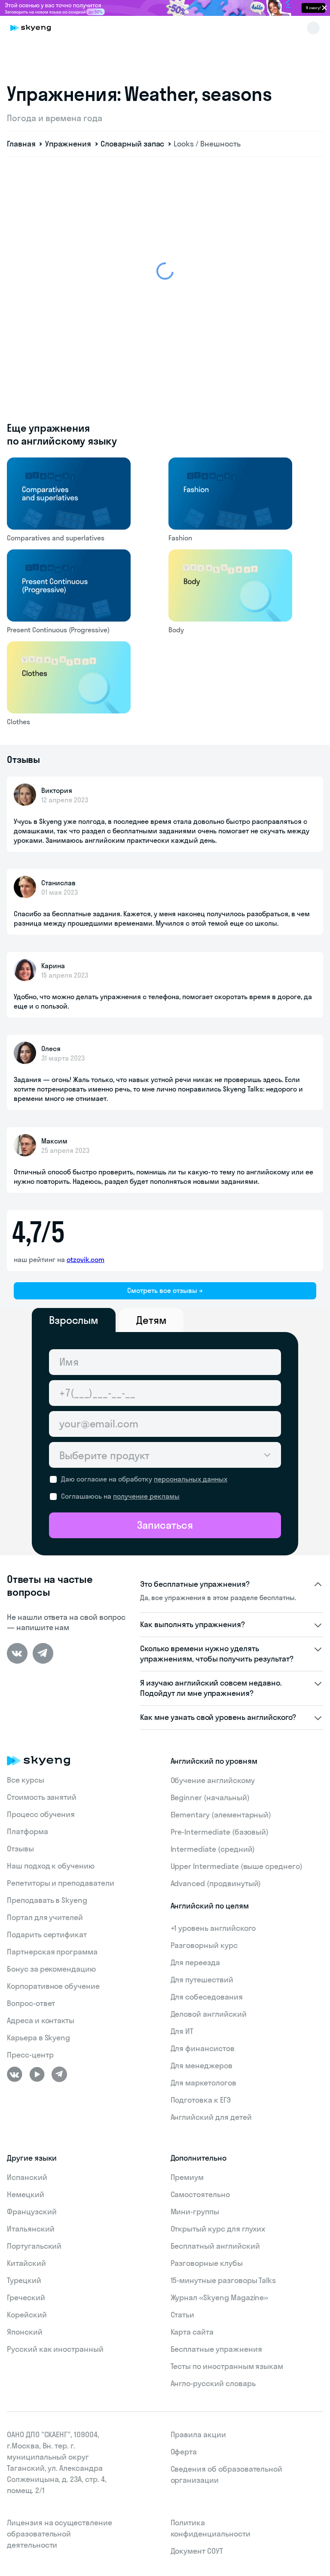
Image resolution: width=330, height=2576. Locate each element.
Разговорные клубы (207, 2263)
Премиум (187, 2177)
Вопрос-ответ (31, 2003)
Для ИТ (182, 2031)
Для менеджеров (202, 2065)
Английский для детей (211, 2117)
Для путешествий (202, 1980)
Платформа (27, 1831)
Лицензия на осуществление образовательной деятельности (60, 2534)
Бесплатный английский (215, 2246)
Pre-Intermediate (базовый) (220, 1832)
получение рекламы (146, 1496)
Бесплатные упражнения (216, 2349)
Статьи (183, 2315)
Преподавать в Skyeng (47, 1900)
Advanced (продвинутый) (216, 1883)
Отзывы (20, 1849)
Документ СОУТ (197, 2551)
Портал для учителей (45, 1917)
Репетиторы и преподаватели (61, 1883)
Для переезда (195, 1962)
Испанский (27, 2177)
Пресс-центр (30, 2055)
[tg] (43, 1653)
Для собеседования (207, 1997)
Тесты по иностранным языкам (227, 2366)
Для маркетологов (203, 2083)
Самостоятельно (200, 2194)
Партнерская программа (52, 1952)
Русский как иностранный (55, 2349)
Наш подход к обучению (51, 1866)
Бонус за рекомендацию (51, 1969)
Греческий (26, 2297)
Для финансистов (203, 2048)
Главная (21, 144)
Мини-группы (195, 2212)
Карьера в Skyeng (38, 2038)
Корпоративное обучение (53, 1986)
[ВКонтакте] (15, 2074)
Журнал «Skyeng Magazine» (220, 2297)
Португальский (34, 2246)
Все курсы (26, 1780)
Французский (32, 2212)
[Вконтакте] (17, 1653)
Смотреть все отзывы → (165, 1290)
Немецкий (26, 2194)
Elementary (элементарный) (221, 1815)
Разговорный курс (204, 1945)
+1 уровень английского (213, 1928)
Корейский (27, 2315)
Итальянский (31, 2229)
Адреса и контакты (41, 2020)
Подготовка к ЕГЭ (201, 2100)
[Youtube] (37, 2074)
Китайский (26, 2263)
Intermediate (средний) (213, 1849)
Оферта (184, 2452)
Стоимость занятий (42, 1797)
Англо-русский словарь (213, 2383)
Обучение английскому (213, 1780)
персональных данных (191, 1479)
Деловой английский (209, 2014)
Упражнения (68, 144)
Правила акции (198, 2434)
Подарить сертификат (47, 1934)
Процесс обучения (41, 1814)
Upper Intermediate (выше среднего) (237, 1866)
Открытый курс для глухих (218, 2229)
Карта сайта (192, 2332)
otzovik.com (86, 1259)
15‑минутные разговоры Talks (223, 2280)
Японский (25, 2332)
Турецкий (24, 2280)
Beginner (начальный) (210, 1797)
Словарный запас (132, 144)
